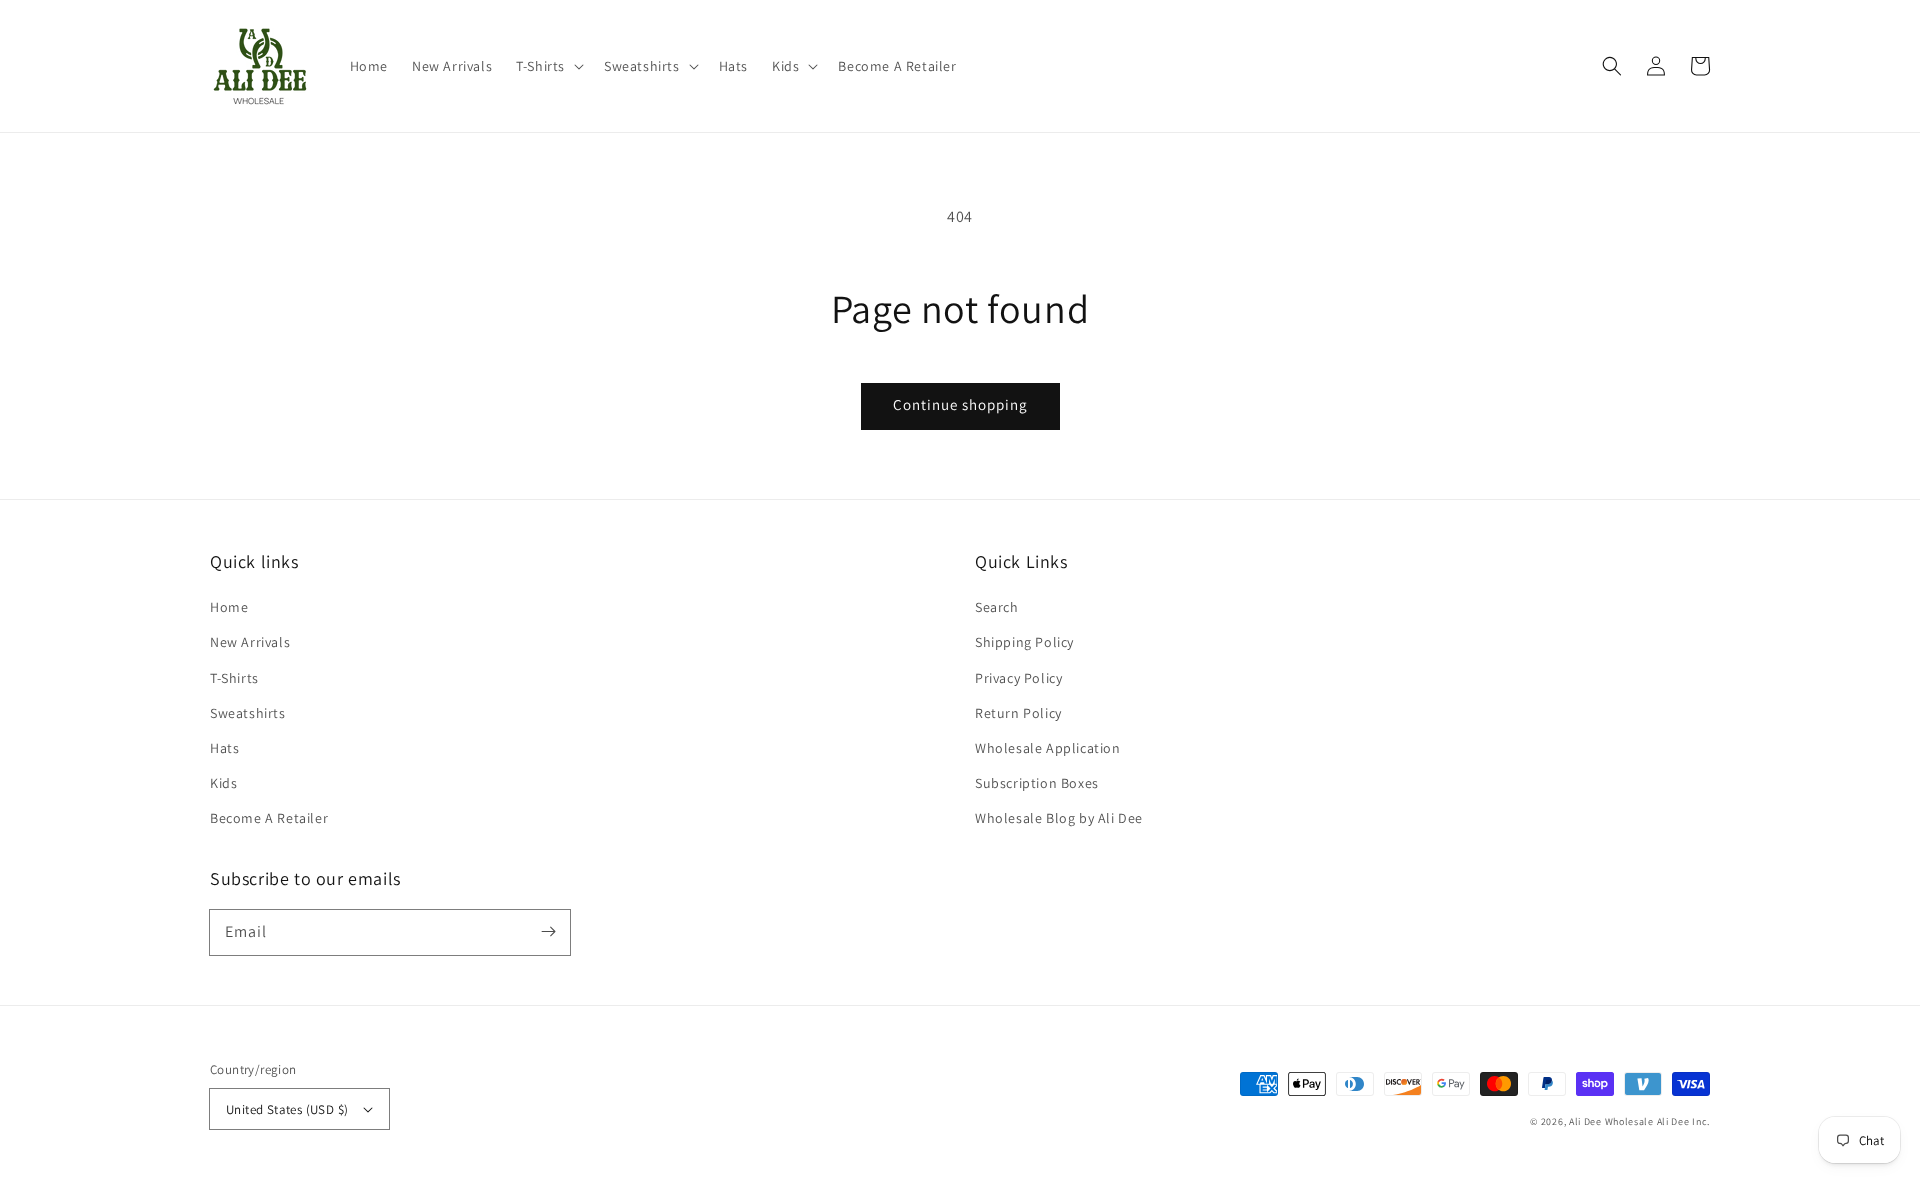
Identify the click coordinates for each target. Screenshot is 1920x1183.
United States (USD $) (287, 1109)
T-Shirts (234, 678)
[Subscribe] (548, 932)
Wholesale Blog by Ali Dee (1059, 818)
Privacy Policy (1018, 678)
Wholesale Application (1048, 748)
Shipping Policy (1024, 642)
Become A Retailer (269, 818)
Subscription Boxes (1037, 783)
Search (997, 607)
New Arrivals (250, 642)
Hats (224, 748)
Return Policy (1018, 713)
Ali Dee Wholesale (1611, 1121)
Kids (223, 783)
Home (229, 607)
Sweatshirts (248, 713)
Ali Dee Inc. (1683, 1121)
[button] (548, 66)
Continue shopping (960, 404)
